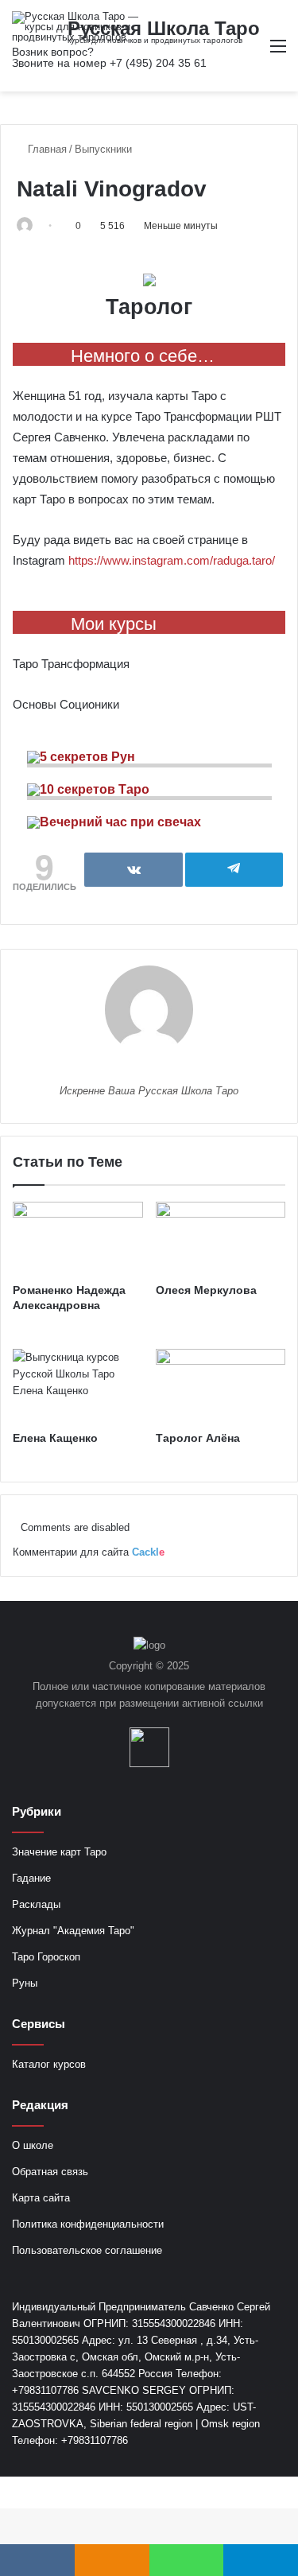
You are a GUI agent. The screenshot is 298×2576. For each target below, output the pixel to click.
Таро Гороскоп (46, 1957)
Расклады (36, 1904)
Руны (25, 1983)
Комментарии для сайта (89, 1552)
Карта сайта (41, 2198)
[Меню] (278, 52)
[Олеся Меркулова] (221, 1238)
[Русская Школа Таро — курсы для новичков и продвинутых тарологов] (75, 27)
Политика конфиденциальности (88, 2224)
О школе (33, 2145)
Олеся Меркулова (206, 1290)
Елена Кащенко (55, 1438)
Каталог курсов (49, 2064)
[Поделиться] (134, 870)
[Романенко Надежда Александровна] (78, 1238)
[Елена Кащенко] (78, 1385)
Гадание (31, 1878)
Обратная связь (50, 2172)
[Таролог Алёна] (221, 1385)
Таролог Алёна (198, 1438)
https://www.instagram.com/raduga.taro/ (172, 560)
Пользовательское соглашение (87, 2250)
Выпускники (103, 149)
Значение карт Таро (59, 1852)
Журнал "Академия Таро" (73, 1931)
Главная (46, 149)
